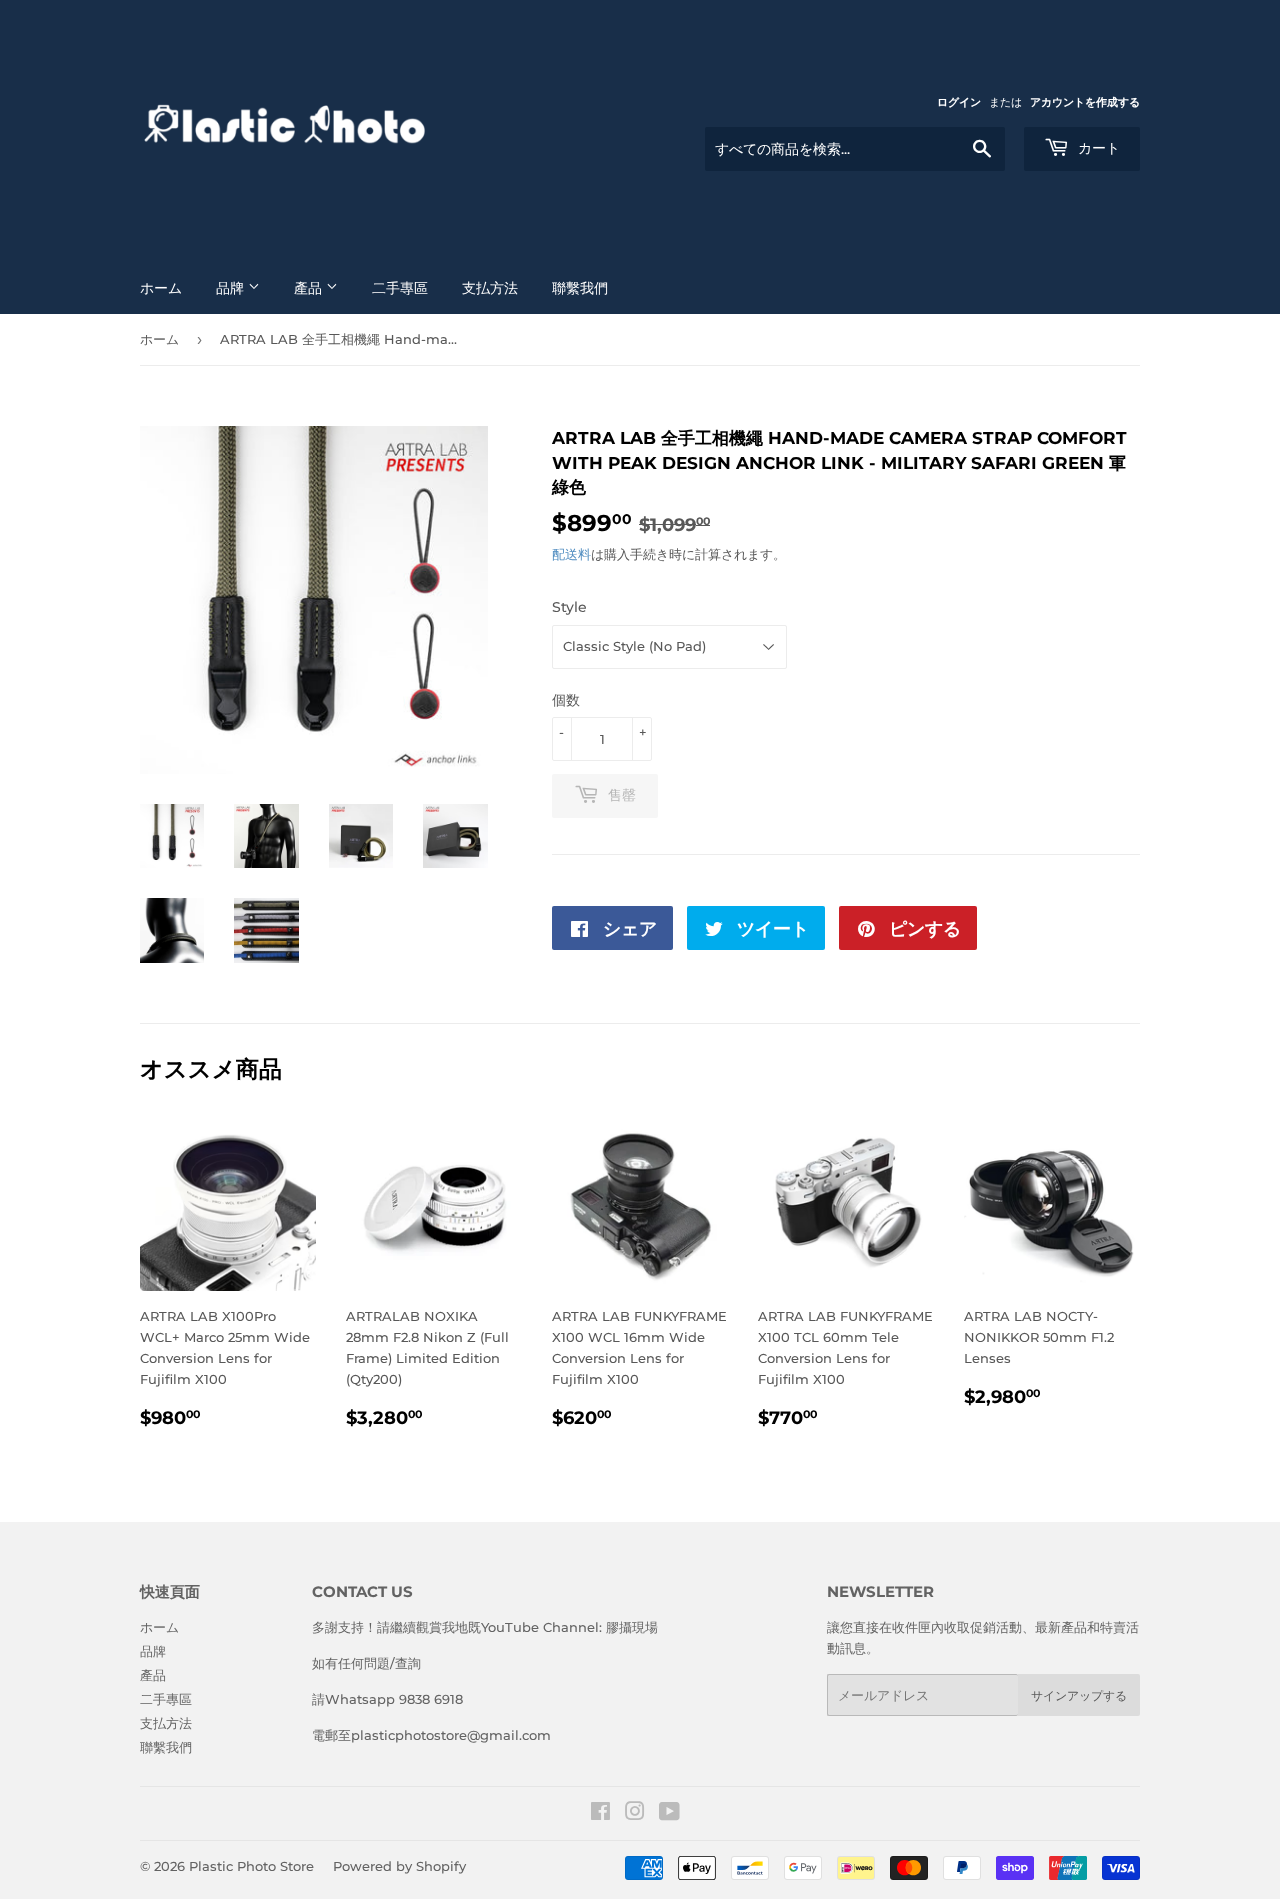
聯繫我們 (580, 288)
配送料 (571, 554)
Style (569, 607)
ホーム (161, 288)
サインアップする (1079, 1695)
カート (1097, 148)
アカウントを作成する (1085, 102)
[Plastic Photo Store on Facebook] (600, 1814)
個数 (566, 700)
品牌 (232, 288)
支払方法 (490, 288)
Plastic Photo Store (251, 1866)
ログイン (959, 102)
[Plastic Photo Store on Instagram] (635, 1814)
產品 (310, 288)
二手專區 (400, 288)
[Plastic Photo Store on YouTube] (669, 1814)
